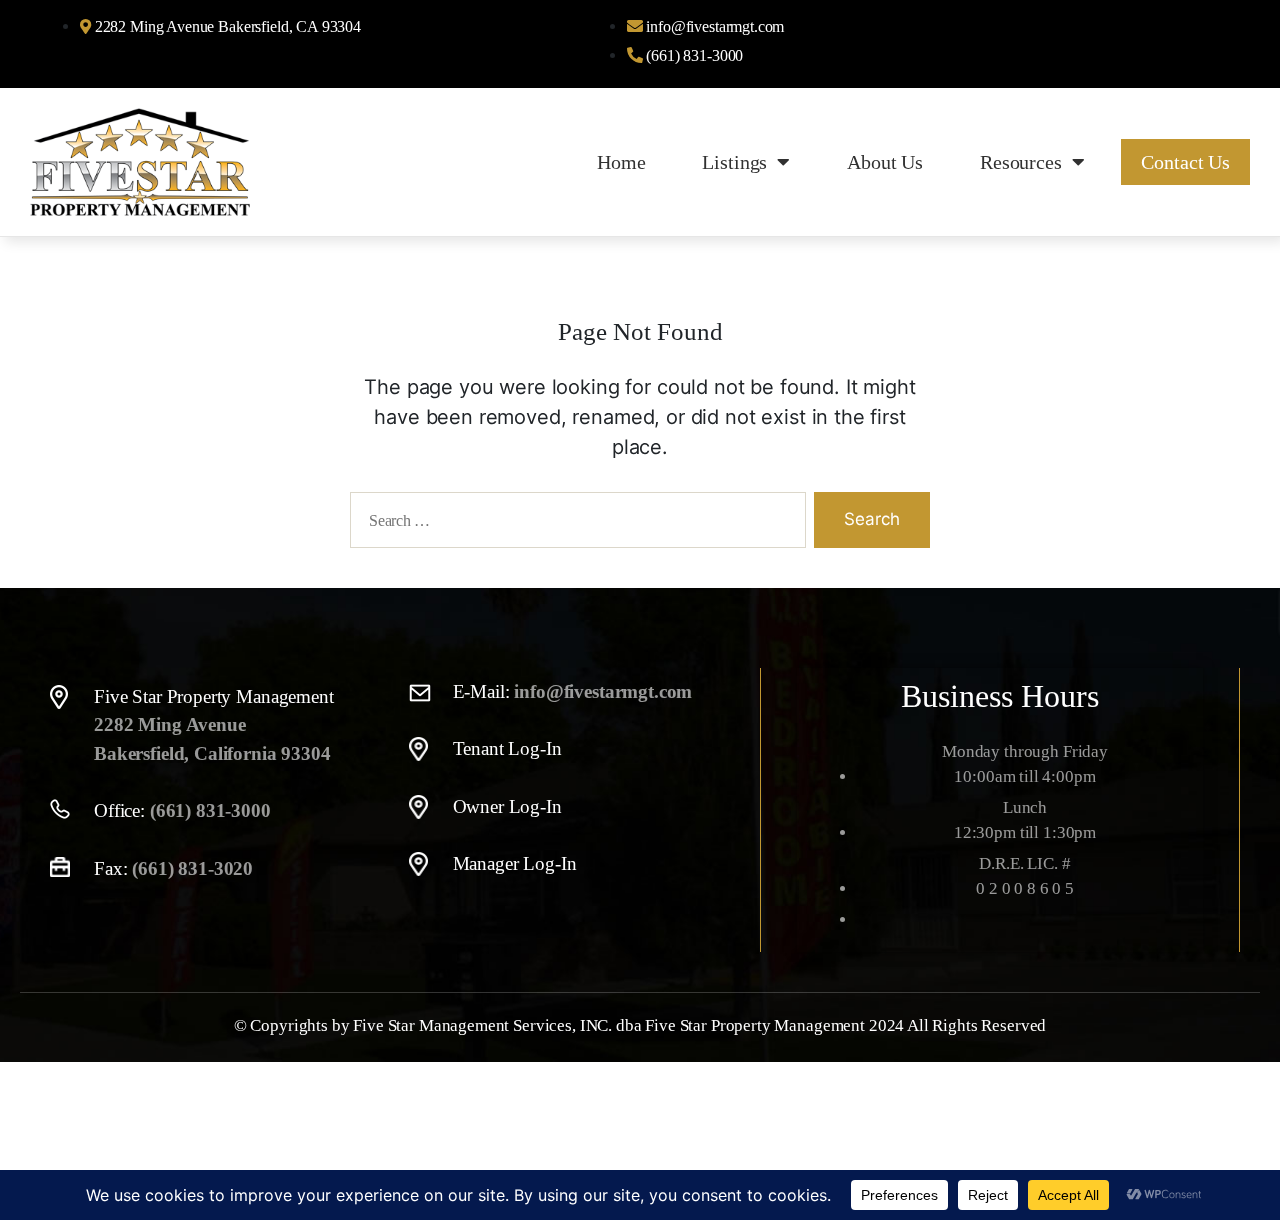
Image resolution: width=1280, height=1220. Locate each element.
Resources (1021, 162)
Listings (734, 162)
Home (621, 162)
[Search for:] (574, 524)
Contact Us (1185, 162)
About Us (885, 162)
